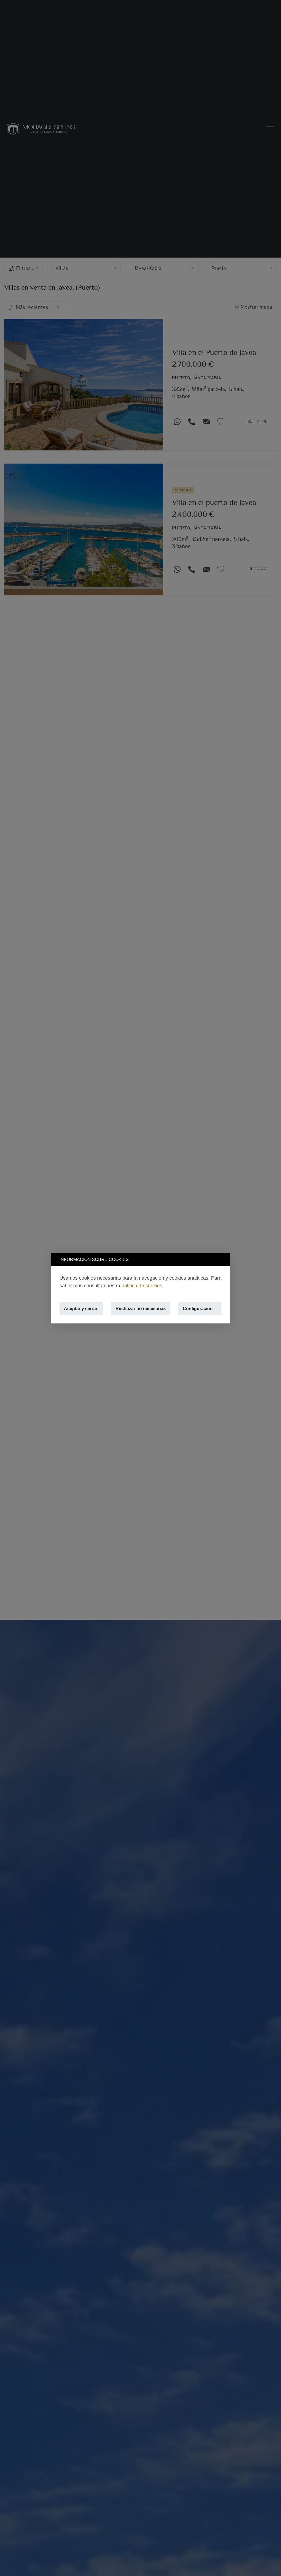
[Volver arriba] (270, 2565)
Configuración (198, 1308)
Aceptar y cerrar (81, 1308)
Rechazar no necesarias (141, 1308)
